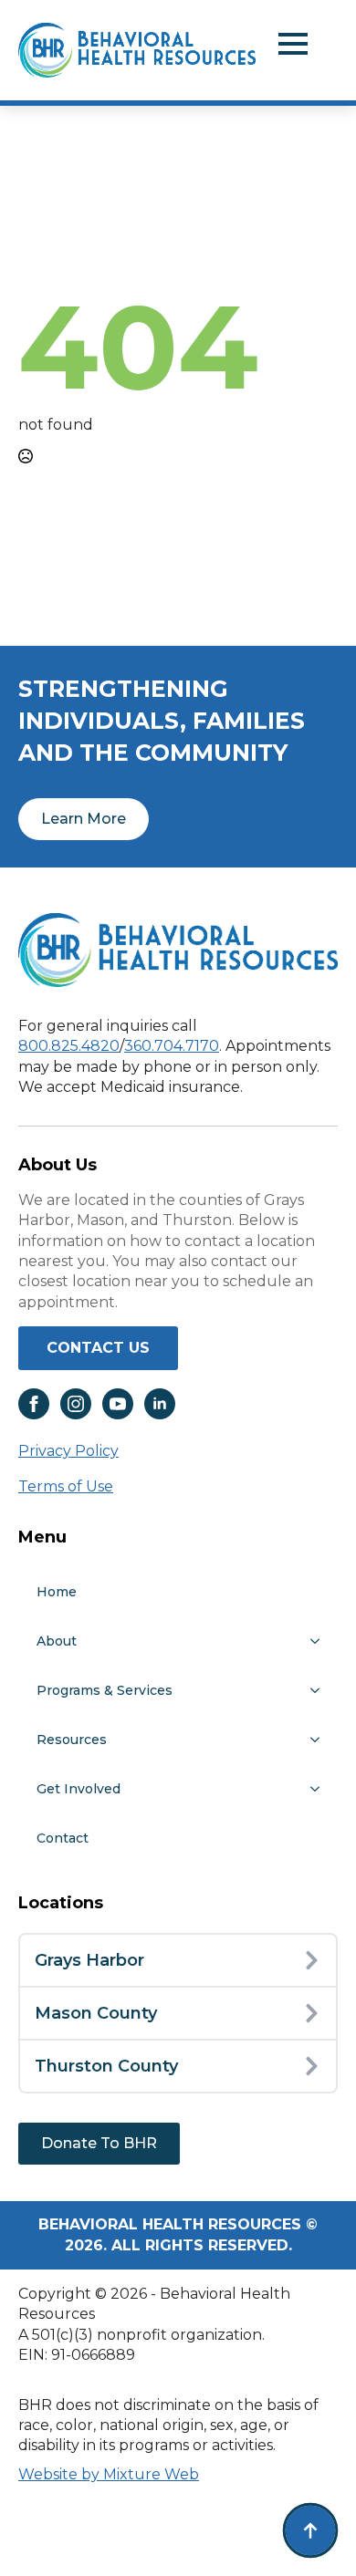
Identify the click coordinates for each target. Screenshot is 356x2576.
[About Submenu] (320, 1641)
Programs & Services (105, 1690)
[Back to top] (310, 2530)
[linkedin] (160, 1404)
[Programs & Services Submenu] (320, 1690)
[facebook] (34, 1404)
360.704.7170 (172, 1046)
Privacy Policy (68, 1451)
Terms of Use (66, 1486)
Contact (63, 1838)
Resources (72, 1740)
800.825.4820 (69, 1046)
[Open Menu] (293, 44)
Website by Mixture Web (109, 2474)
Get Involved (79, 1789)
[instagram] (76, 1404)
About (57, 1641)
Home (57, 1592)
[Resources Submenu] (320, 1740)
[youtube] (118, 1404)
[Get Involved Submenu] (320, 1789)
